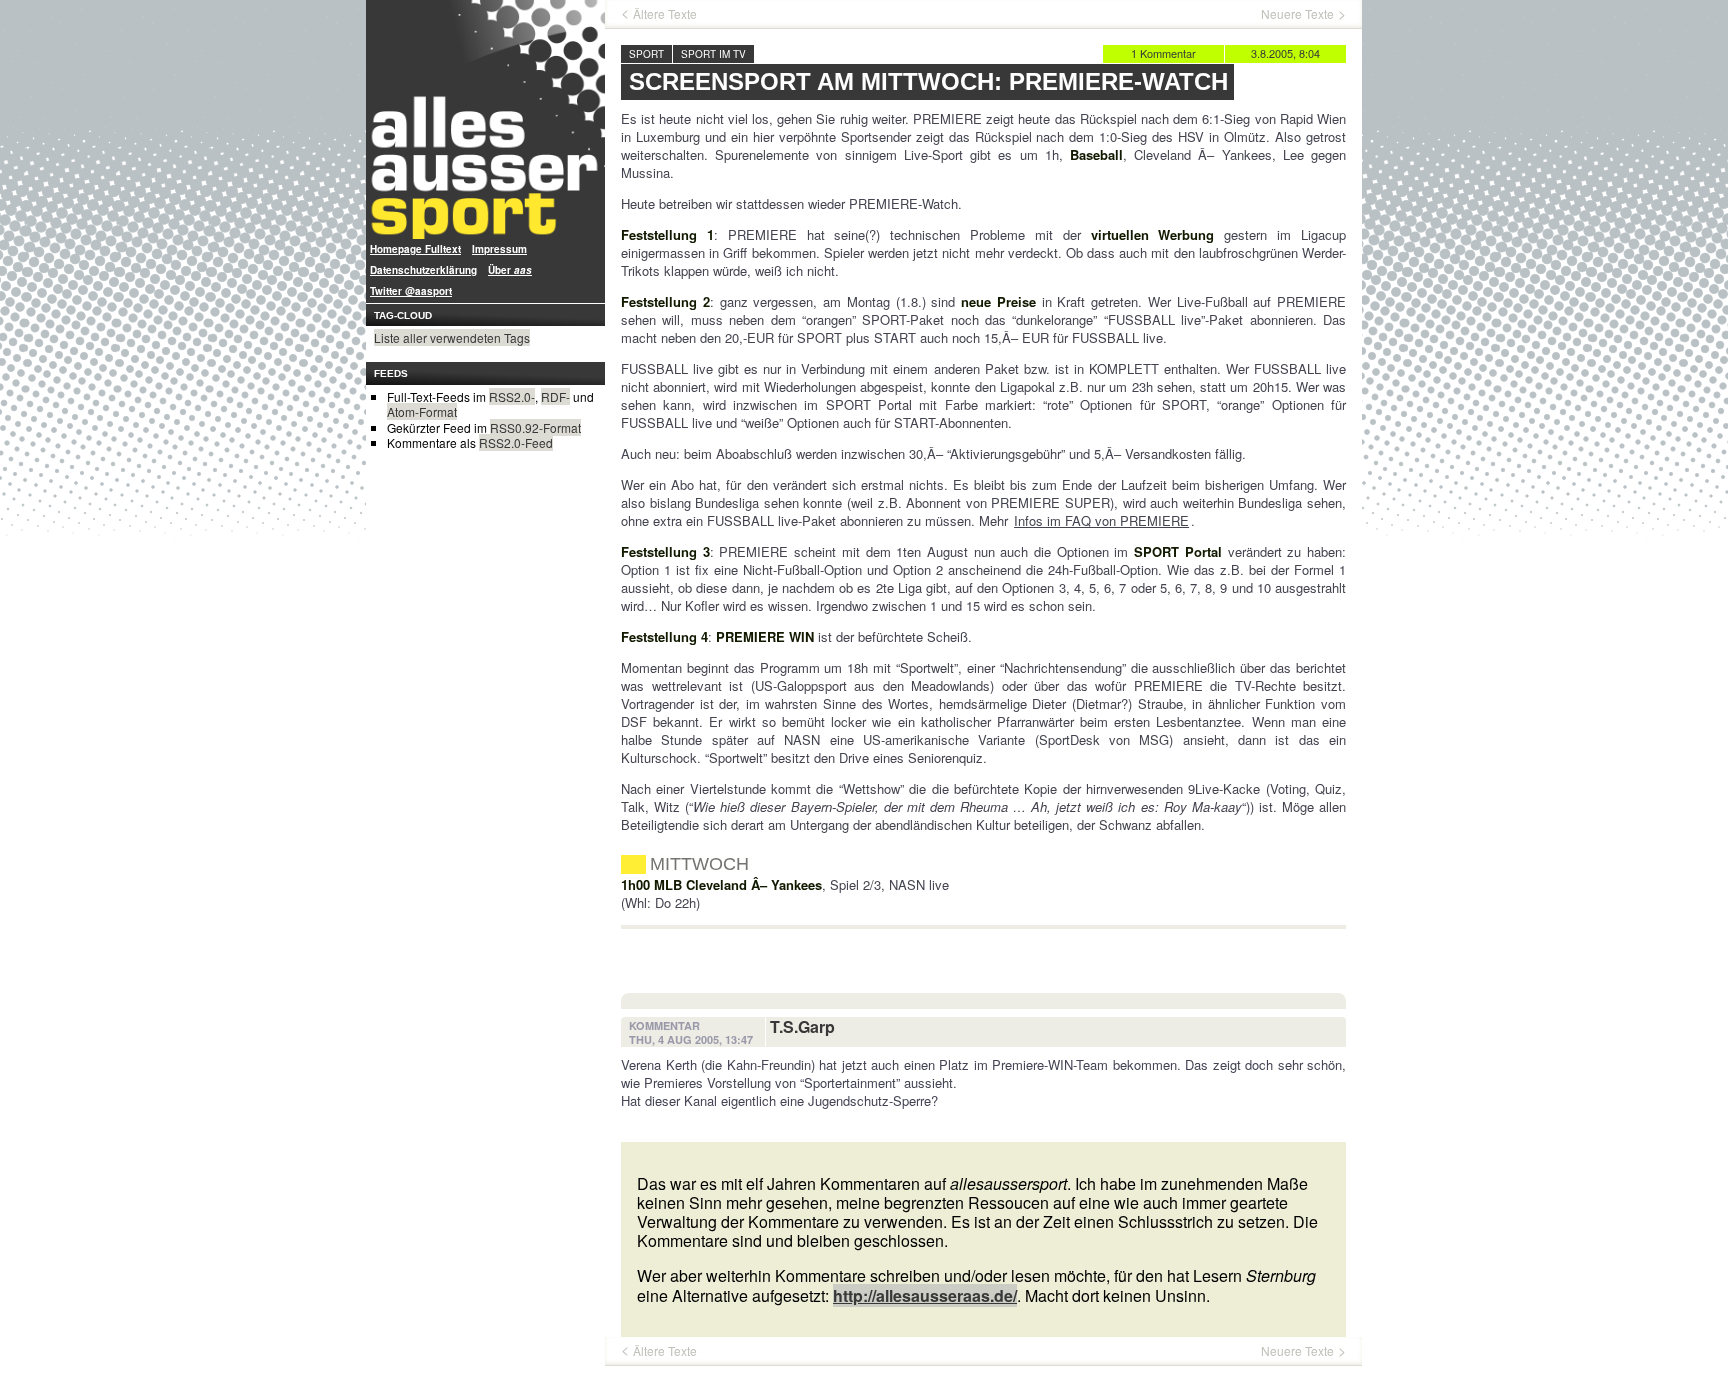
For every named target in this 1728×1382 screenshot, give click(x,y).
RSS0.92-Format (535, 427)
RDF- (555, 396)
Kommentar (664, 1026)
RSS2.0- (512, 396)
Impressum (499, 249)
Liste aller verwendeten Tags (452, 337)
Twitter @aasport (411, 291)
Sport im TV (713, 54)
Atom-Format (422, 411)
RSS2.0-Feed (516, 442)
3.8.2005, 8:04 (1285, 53)
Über (510, 270)
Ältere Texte (665, 14)
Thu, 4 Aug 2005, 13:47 (691, 1040)
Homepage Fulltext (415, 249)
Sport (646, 54)
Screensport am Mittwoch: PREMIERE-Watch (928, 81)
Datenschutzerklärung (423, 270)
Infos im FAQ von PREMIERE (1101, 520)
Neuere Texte (1297, 14)
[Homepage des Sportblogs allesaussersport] (485, 119)
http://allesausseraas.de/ (925, 1295)
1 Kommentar (1163, 53)
